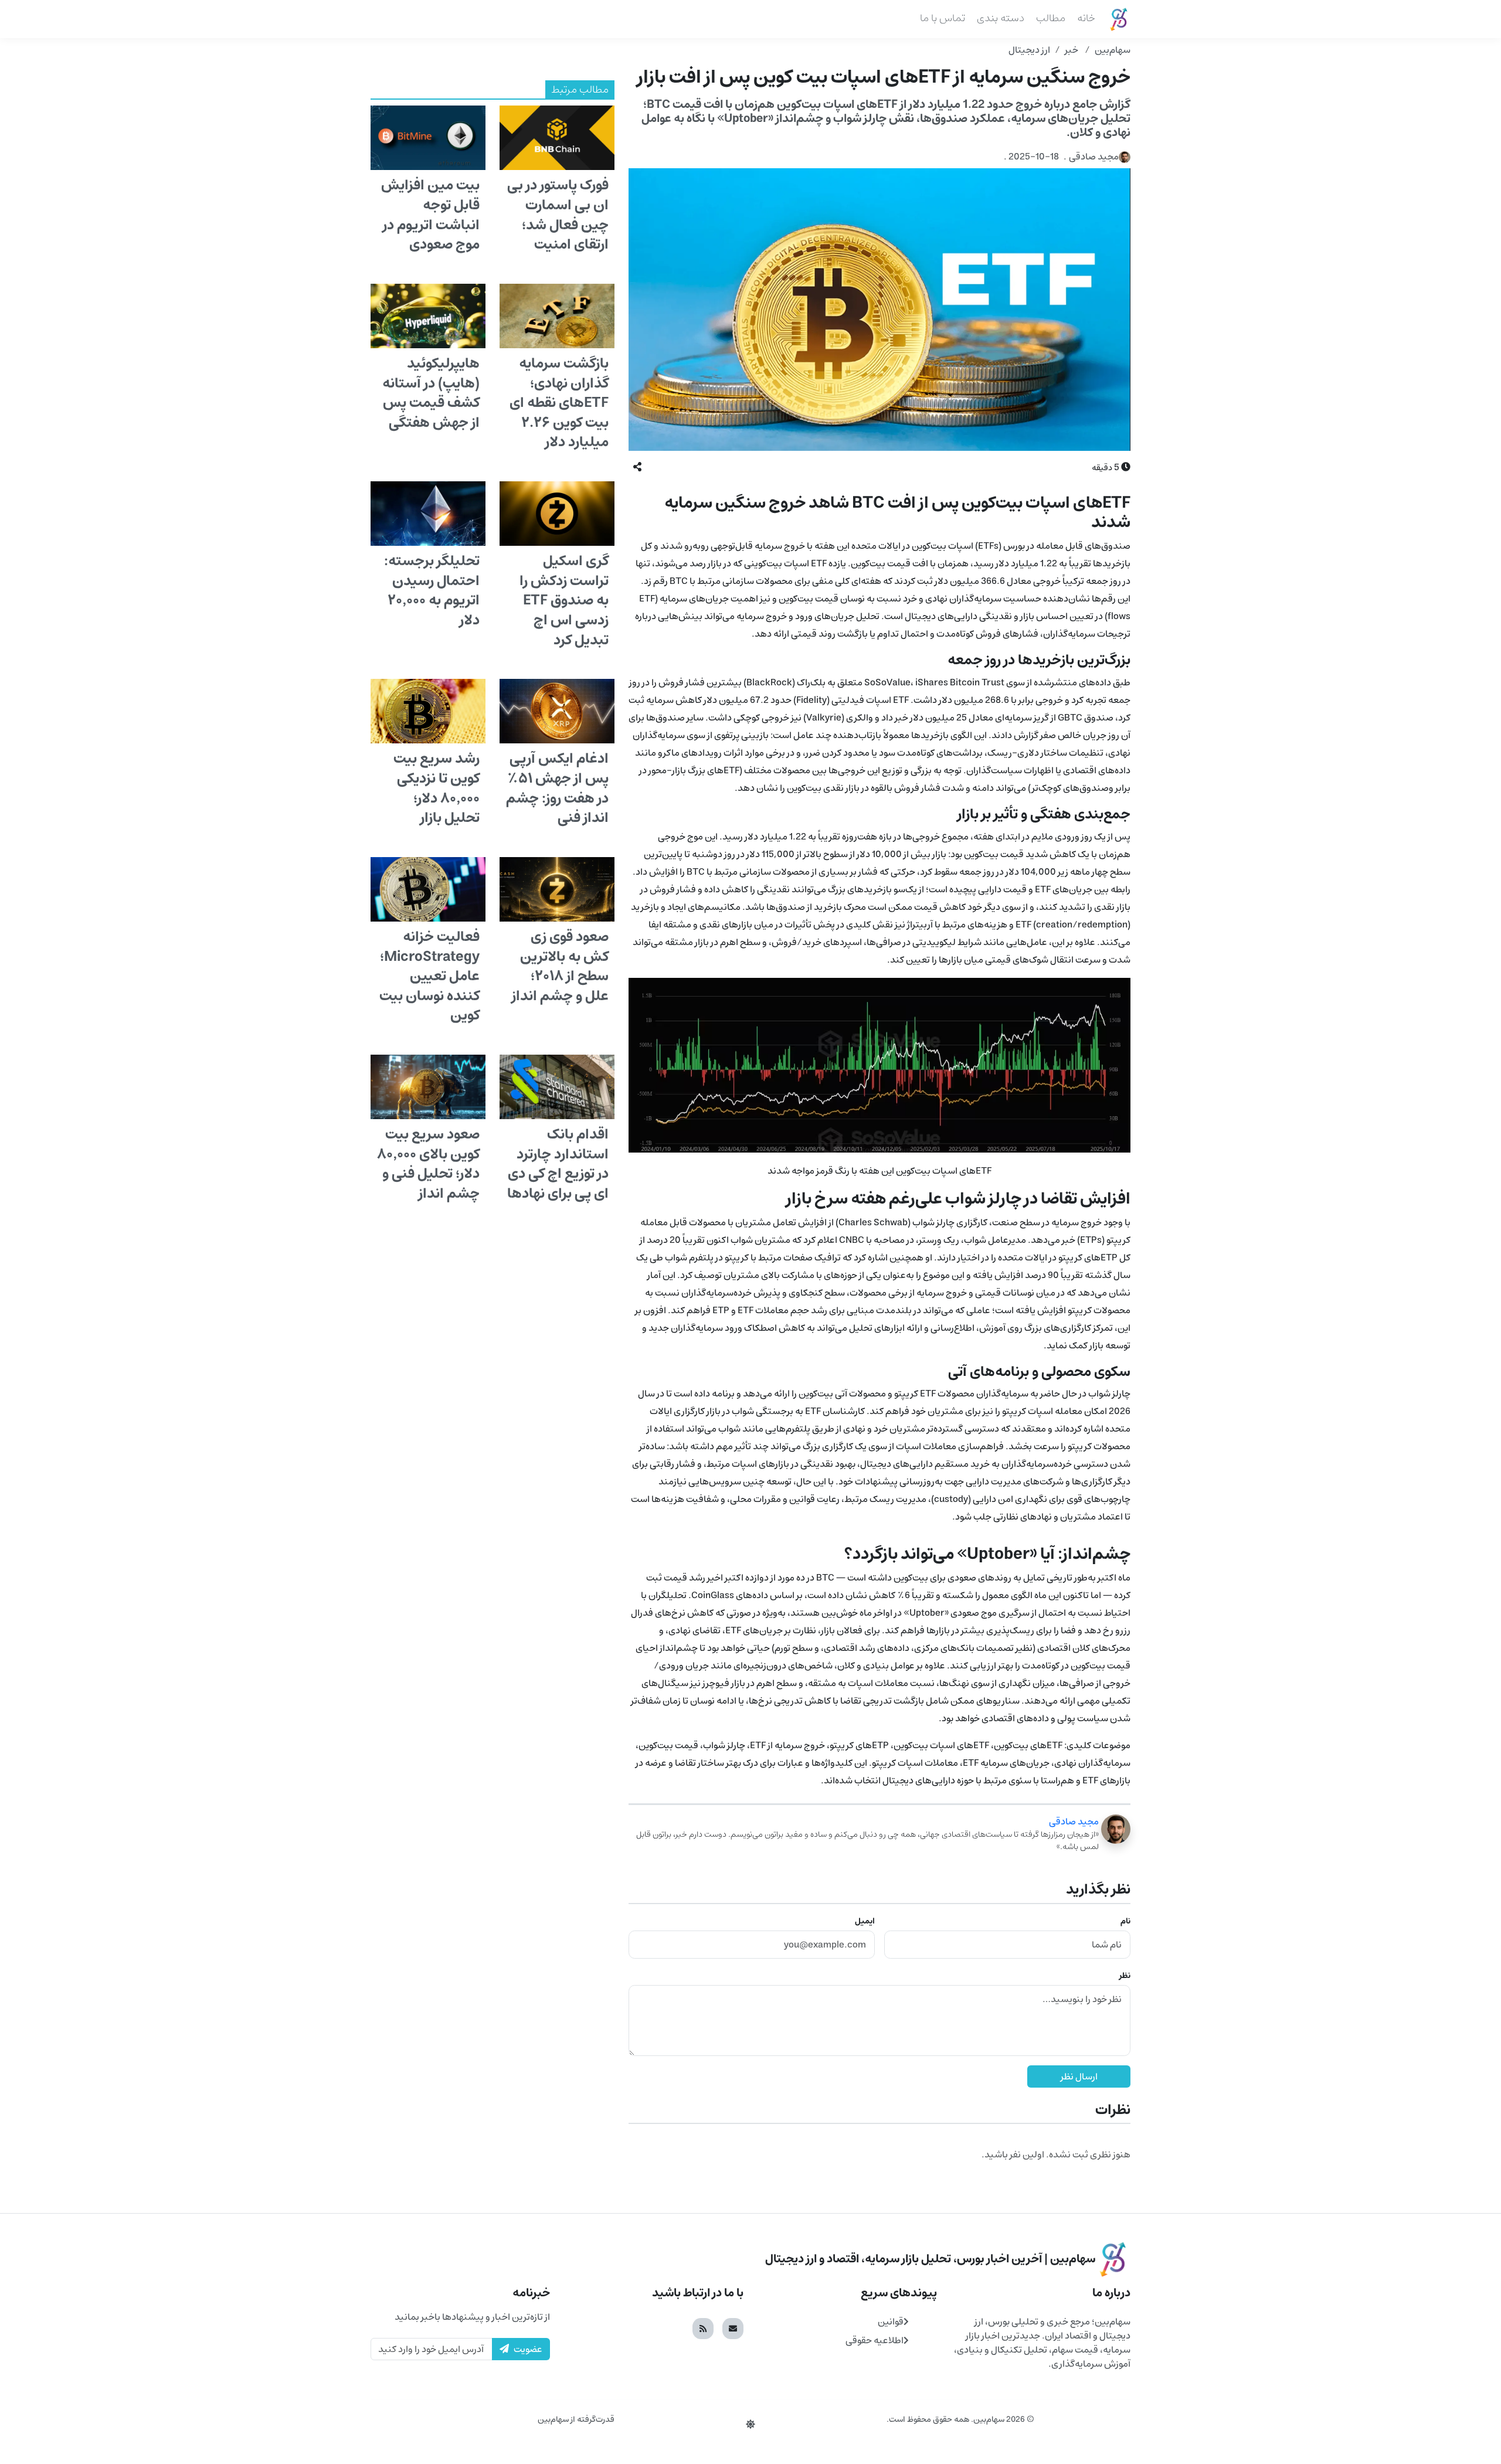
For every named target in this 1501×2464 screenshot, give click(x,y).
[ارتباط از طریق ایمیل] (733, 2329)
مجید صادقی (1074, 1821)
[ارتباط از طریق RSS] (703, 2329)
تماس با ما (943, 18)
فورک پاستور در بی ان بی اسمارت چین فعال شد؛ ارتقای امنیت (558, 215)
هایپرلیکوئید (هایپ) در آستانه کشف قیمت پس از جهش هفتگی (431, 393)
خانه (1086, 18)
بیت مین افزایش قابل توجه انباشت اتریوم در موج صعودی (430, 215)
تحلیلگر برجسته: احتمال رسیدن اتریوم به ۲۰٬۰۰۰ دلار (432, 591)
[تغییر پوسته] (750, 2425)
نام (1125, 1921)
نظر (1125, 1976)
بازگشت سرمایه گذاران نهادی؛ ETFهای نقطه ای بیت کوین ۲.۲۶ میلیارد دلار (559, 403)
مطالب (1051, 18)
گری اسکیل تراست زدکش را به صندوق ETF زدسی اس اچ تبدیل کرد (564, 600)
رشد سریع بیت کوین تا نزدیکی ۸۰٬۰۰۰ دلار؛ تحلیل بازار (437, 788)
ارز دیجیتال (1029, 50)
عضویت (528, 2349)
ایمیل (865, 1921)
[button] (637, 467)
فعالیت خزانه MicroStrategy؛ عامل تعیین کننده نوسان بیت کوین (429, 976)
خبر (1072, 50)
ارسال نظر (1079, 2076)
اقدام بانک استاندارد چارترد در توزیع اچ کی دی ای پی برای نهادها (558, 1164)
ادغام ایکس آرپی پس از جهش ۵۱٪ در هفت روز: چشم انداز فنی (557, 788)
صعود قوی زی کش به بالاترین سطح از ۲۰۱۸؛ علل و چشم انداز (560, 966)
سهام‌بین (1113, 50)
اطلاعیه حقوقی (875, 2340)
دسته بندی (1001, 18)
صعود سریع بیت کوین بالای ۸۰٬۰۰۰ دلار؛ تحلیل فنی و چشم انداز (428, 1164)
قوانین (891, 2322)
